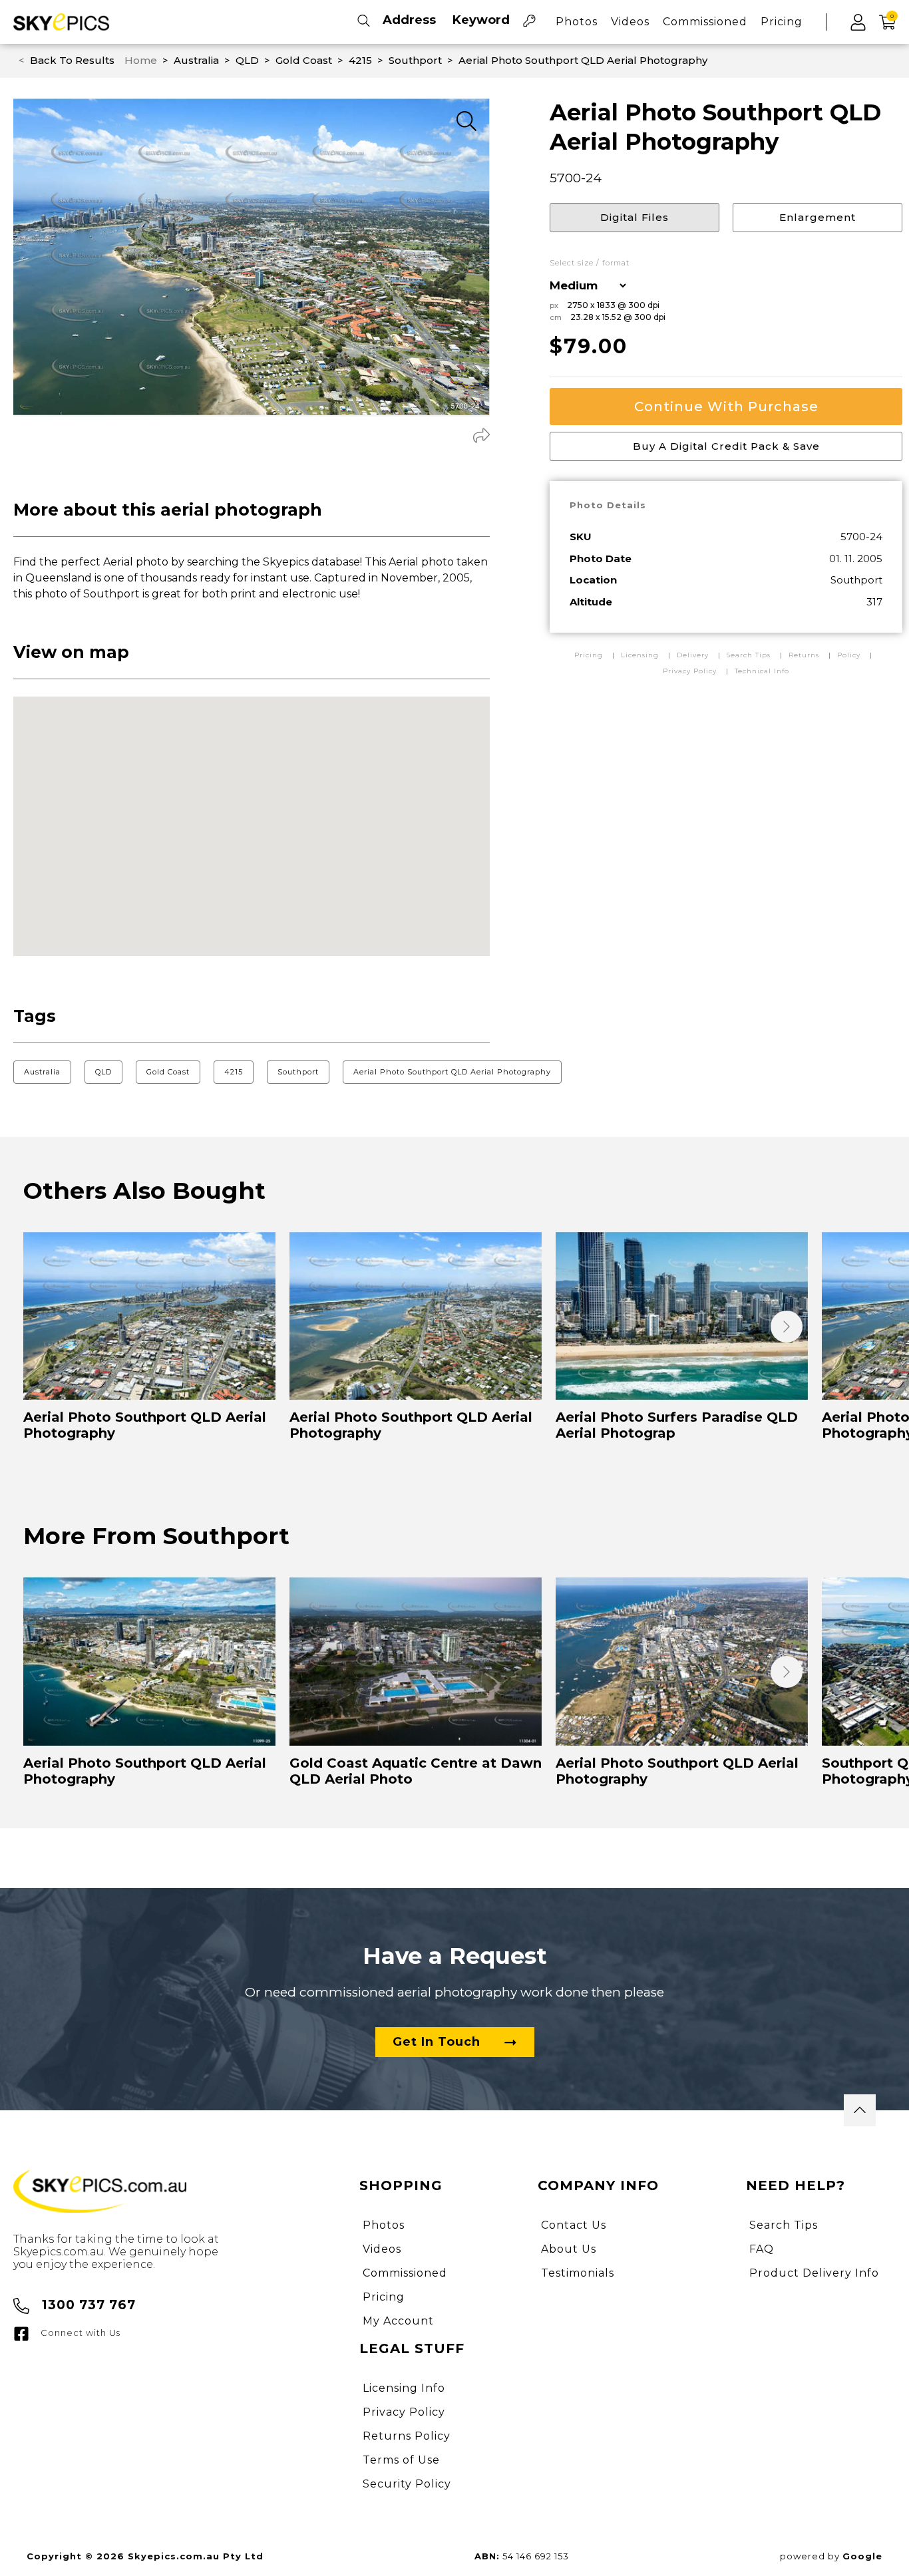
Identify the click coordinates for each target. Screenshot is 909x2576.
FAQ (762, 2249)
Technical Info (762, 671)
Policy (849, 655)
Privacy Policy (690, 671)
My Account (398, 2321)
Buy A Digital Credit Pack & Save (726, 446)
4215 (234, 1072)
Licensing (641, 655)
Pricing (782, 22)
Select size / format (590, 263)
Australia (42, 1072)
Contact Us (574, 2225)
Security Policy (407, 2484)
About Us (569, 2249)
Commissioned (705, 22)
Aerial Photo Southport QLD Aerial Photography (452, 1072)
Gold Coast (168, 1072)
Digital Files (635, 217)
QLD (103, 1072)
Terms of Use (401, 2460)
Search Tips (750, 655)
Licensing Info (404, 2388)
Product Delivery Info (814, 2273)
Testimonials (578, 2273)
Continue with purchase (726, 406)
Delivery (694, 655)
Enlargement (818, 217)
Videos (630, 22)
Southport (298, 1072)
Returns (804, 655)
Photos (577, 22)
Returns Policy (407, 2436)
